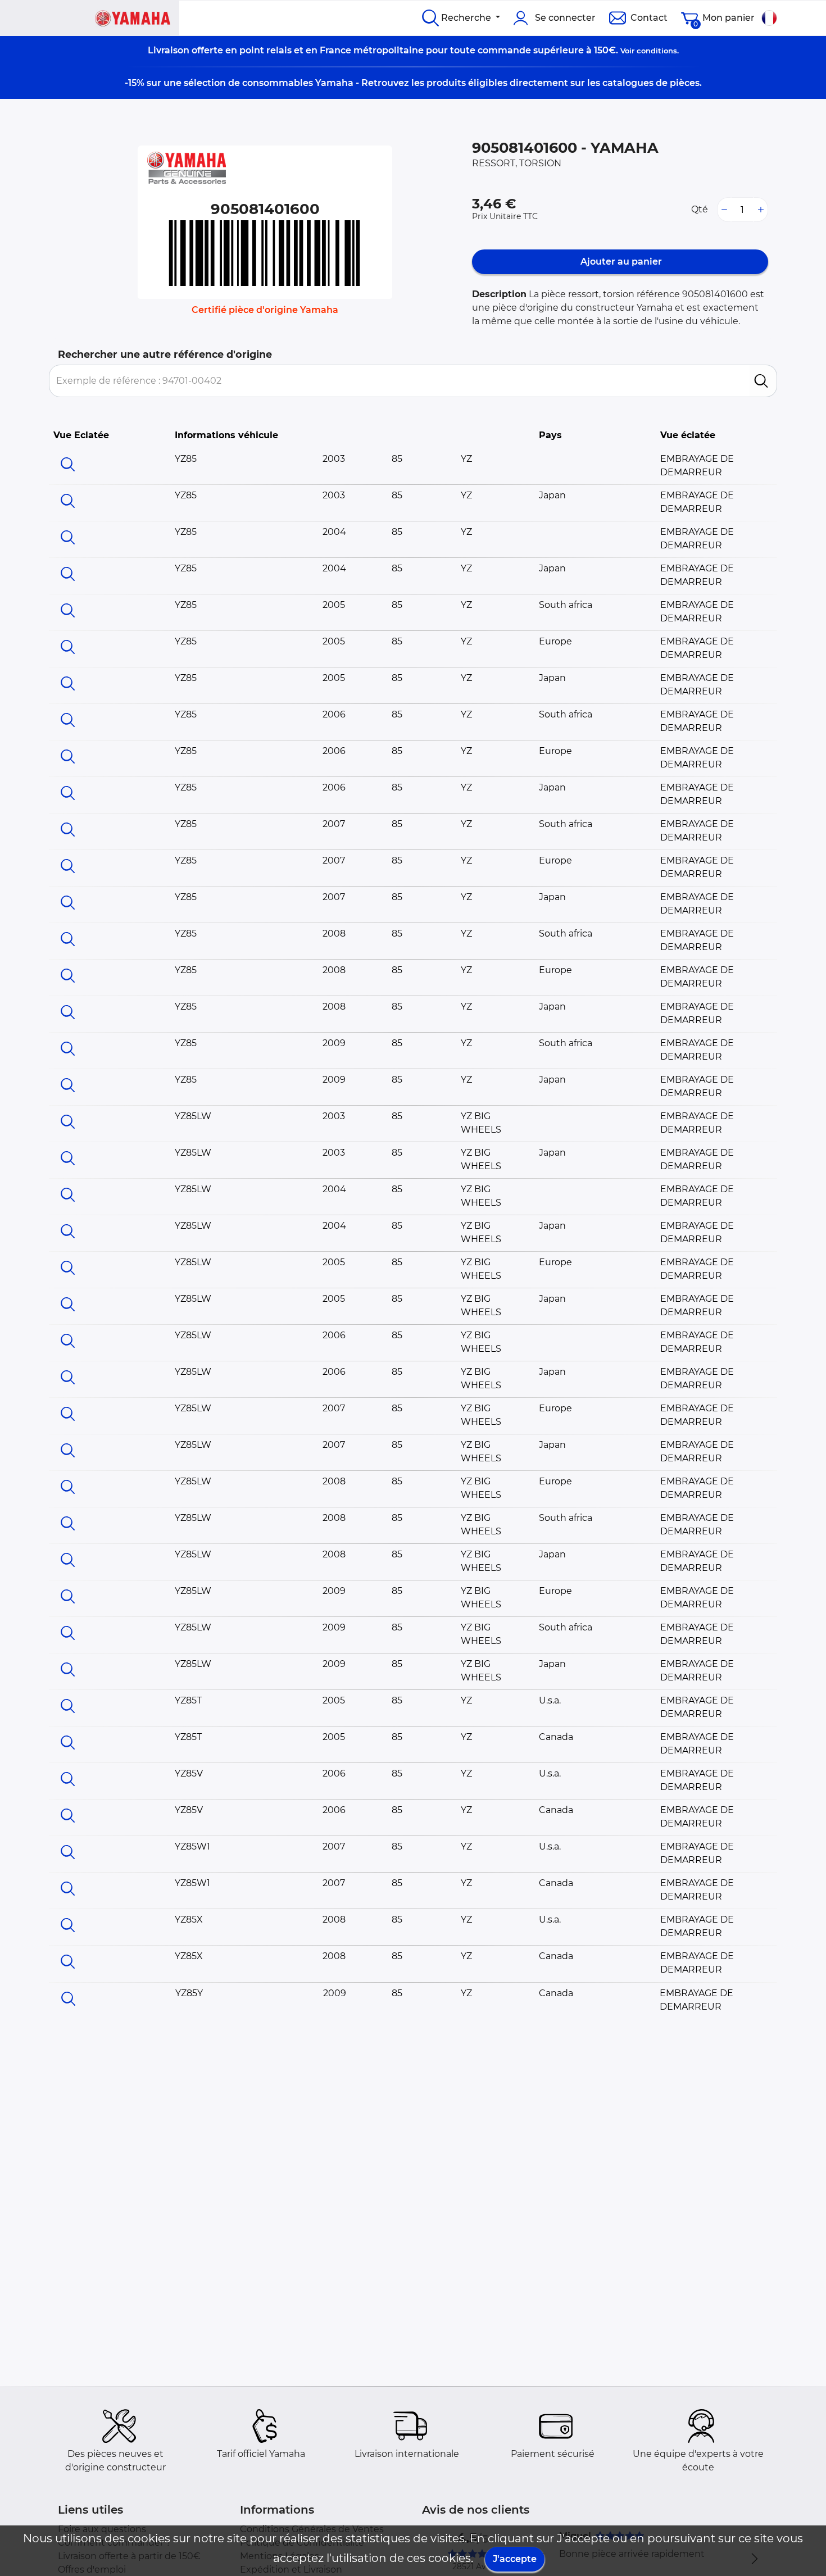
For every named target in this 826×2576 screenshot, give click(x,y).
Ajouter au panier (620, 262)
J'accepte (515, 2559)
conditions (657, 51)
